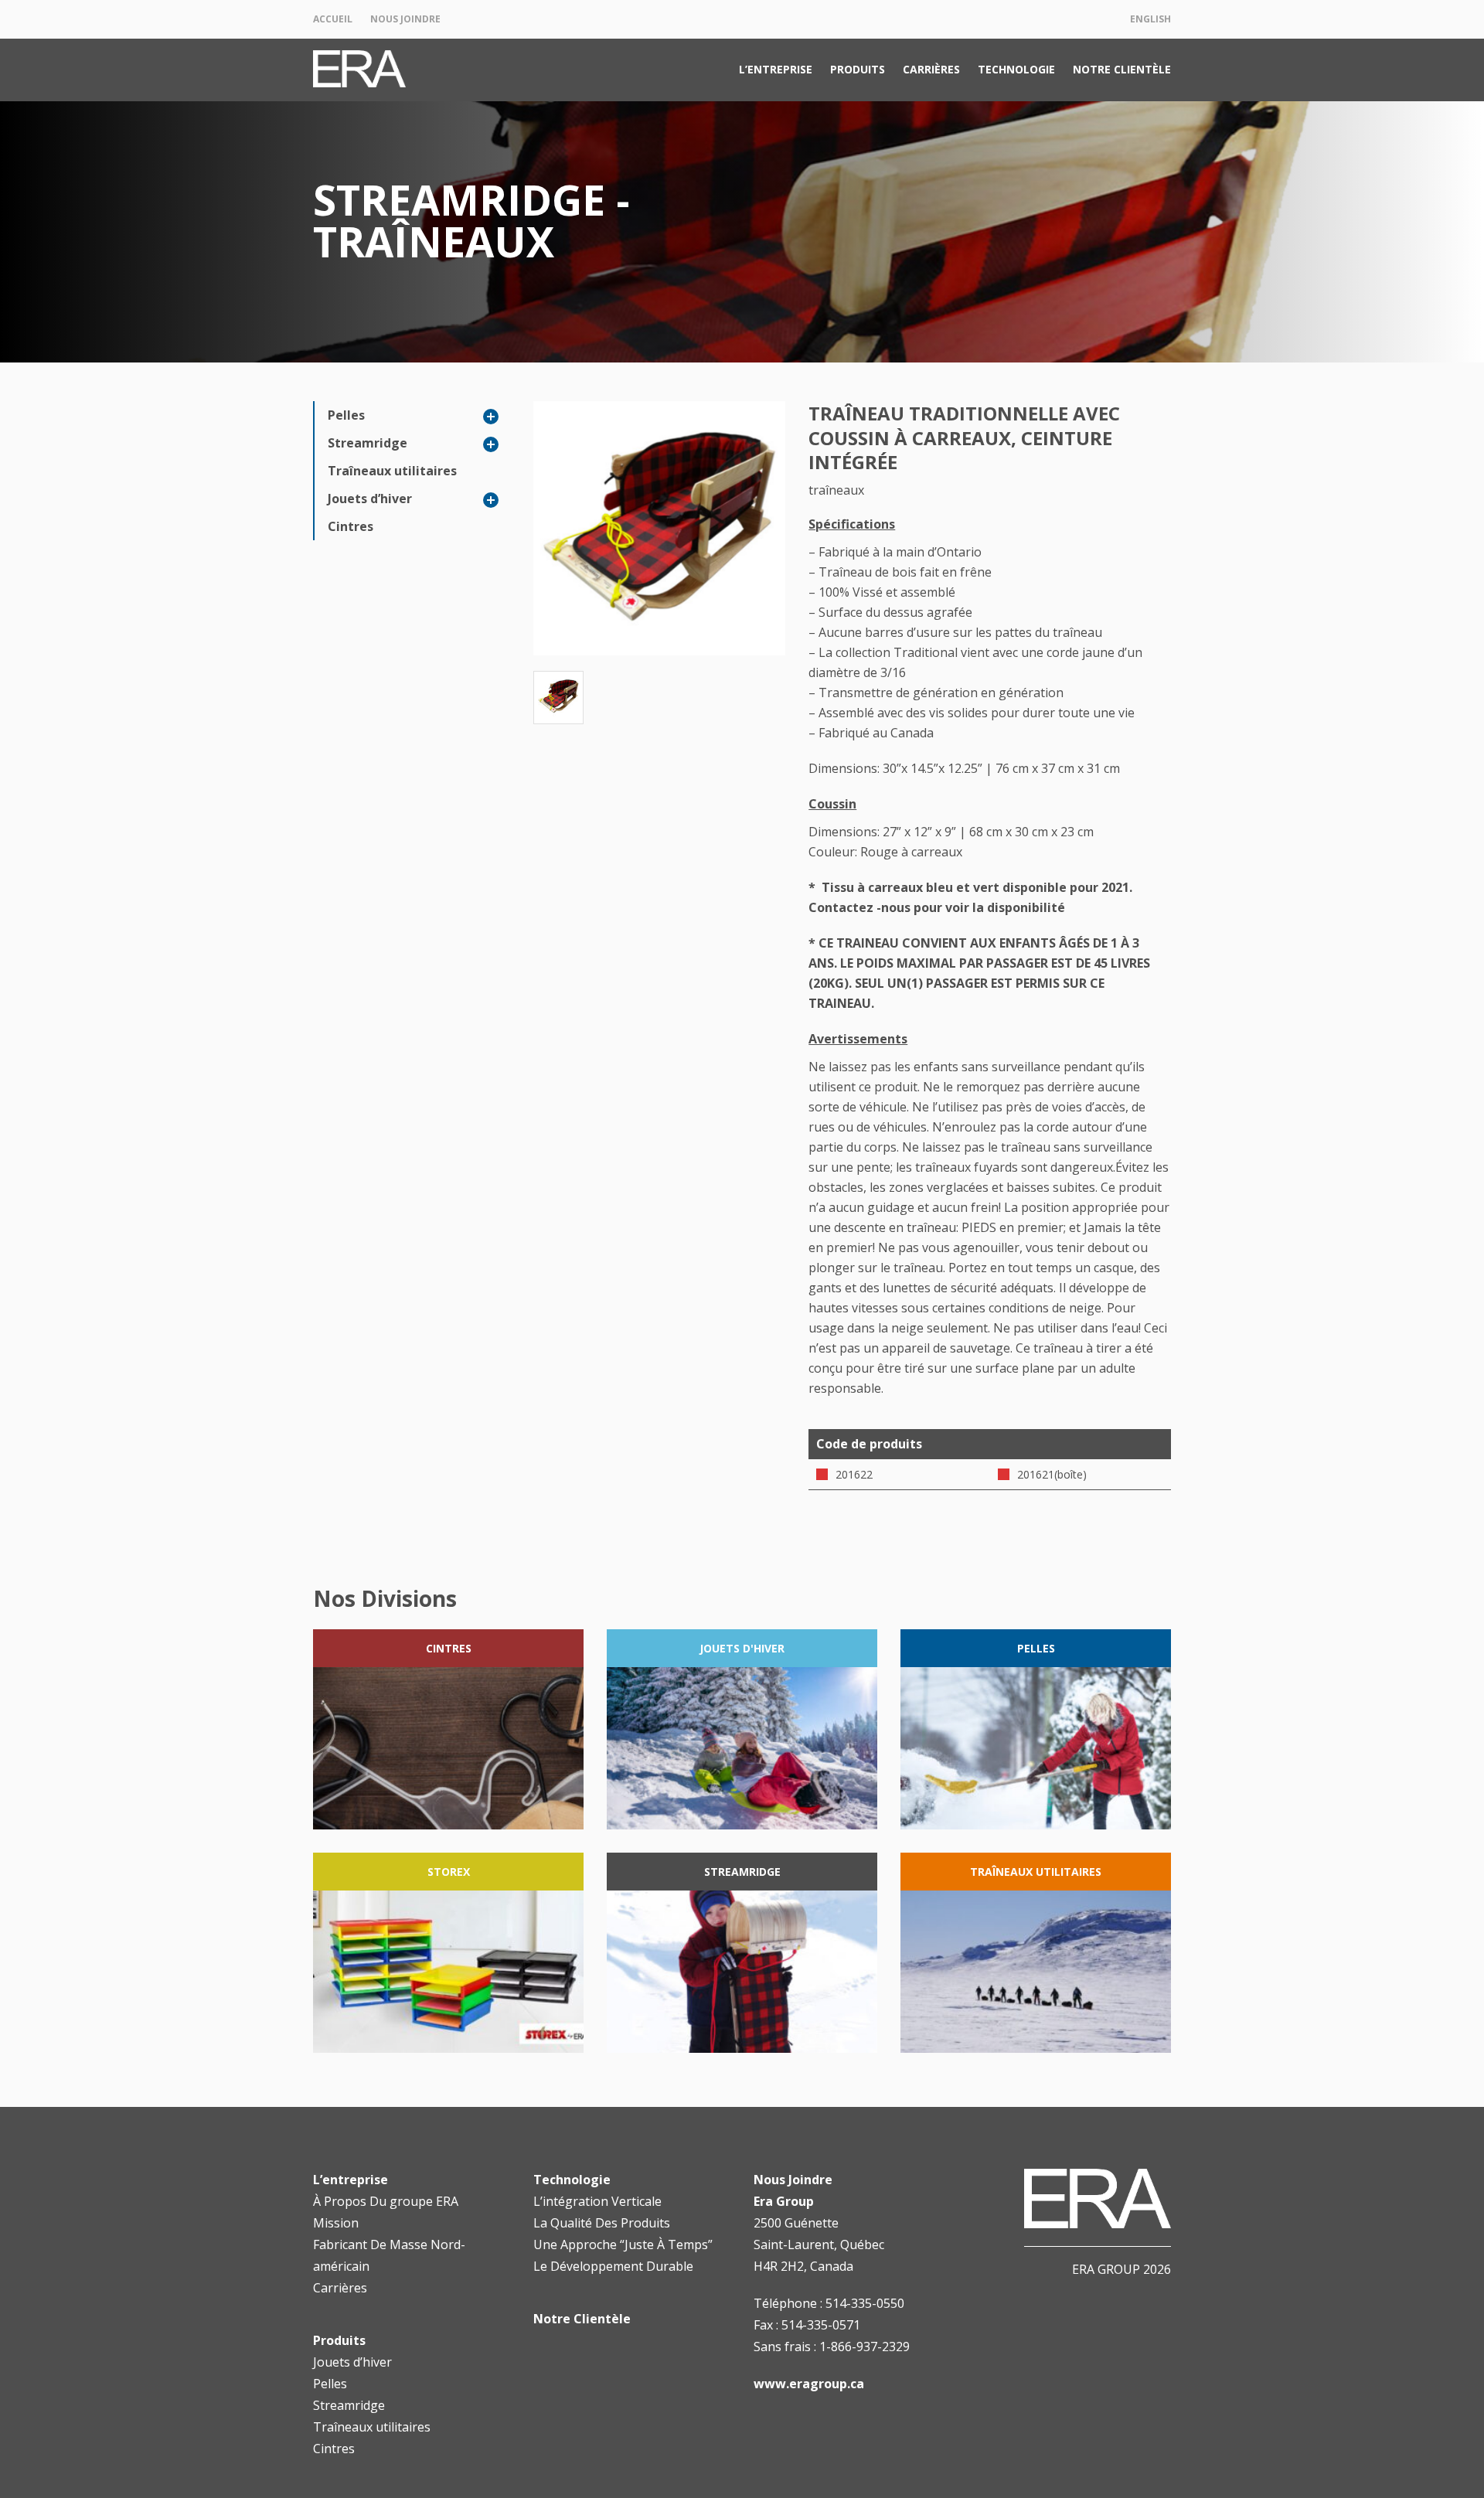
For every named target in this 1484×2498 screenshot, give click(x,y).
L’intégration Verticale (597, 2201)
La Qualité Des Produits (602, 2223)
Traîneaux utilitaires (392, 471)
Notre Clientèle (1122, 69)
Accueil (333, 19)
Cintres (351, 526)
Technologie (1016, 69)
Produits (858, 69)
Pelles (346, 415)
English (1150, 19)
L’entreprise (776, 69)
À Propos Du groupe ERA (386, 2201)
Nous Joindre (405, 19)
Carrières (931, 69)
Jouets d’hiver (370, 499)
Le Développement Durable (613, 2266)
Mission (336, 2223)
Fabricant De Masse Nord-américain (389, 2255)
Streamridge (368, 443)
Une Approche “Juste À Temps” (623, 2244)
